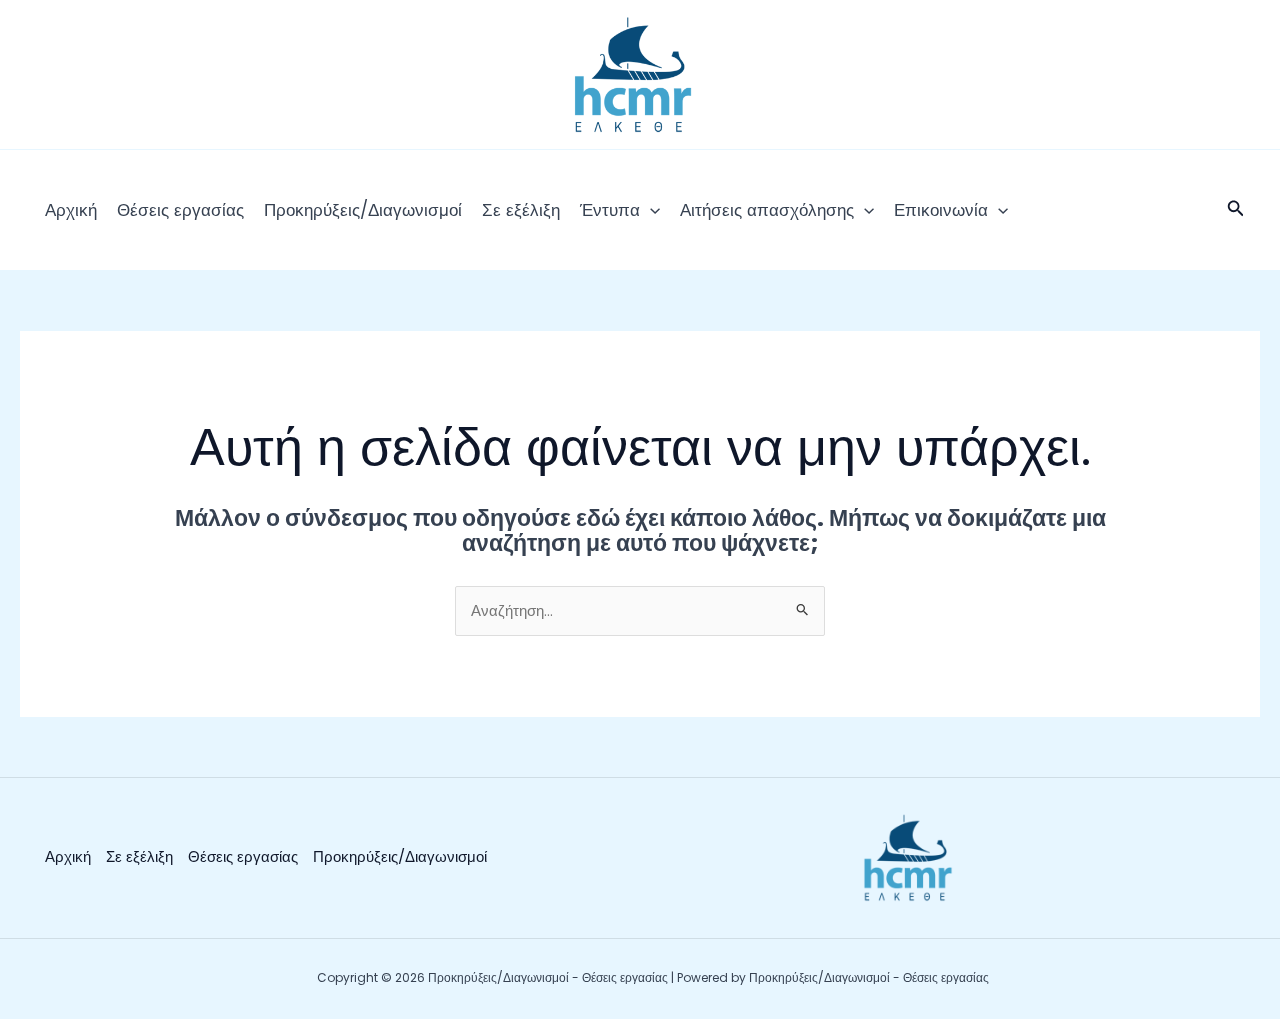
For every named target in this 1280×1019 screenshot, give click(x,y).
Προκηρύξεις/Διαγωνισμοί (363, 210)
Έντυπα (610, 210)
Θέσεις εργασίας (180, 210)
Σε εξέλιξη (521, 210)
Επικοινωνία (941, 210)
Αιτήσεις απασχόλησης (767, 210)
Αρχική (71, 210)
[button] (650, 210)
